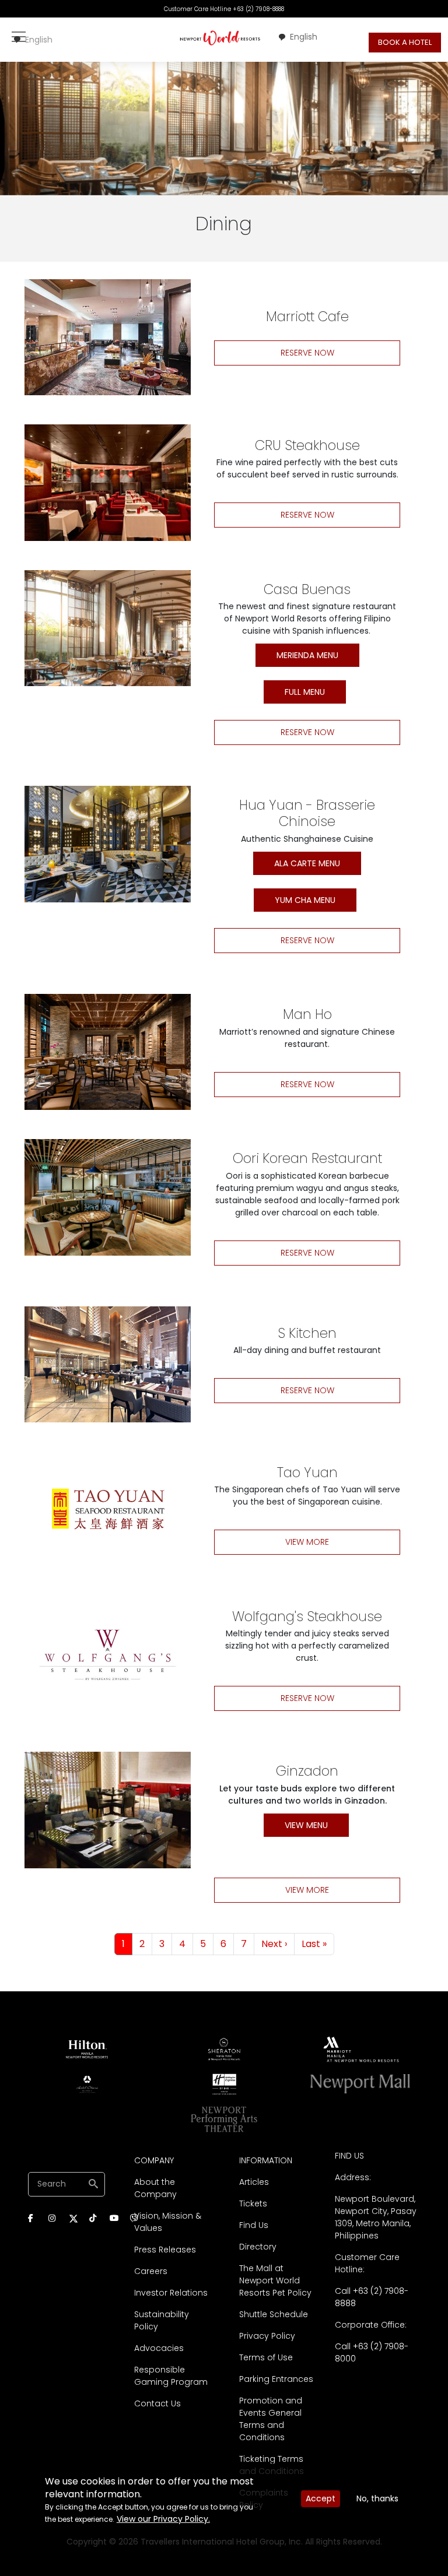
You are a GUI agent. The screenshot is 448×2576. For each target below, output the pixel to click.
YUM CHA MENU (305, 900)
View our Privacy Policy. (163, 2519)
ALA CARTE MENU (307, 863)
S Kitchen (307, 1333)
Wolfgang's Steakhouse (307, 1616)
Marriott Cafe (307, 317)
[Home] (220, 38)
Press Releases (165, 2250)
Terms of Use (266, 2357)
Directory (258, 2247)
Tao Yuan (307, 1472)
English (39, 40)
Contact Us (157, 2403)
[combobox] (33, 40)
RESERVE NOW (307, 353)
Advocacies (159, 2348)
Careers (151, 2271)
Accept (321, 2498)
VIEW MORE (307, 1542)
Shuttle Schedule (274, 2314)
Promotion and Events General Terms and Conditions (271, 2419)
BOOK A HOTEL (405, 42)
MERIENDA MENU (307, 655)
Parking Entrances (276, 2379)
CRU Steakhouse (307, 445)
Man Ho (307, 1014)
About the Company (155, 2188)
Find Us (254, 2225)
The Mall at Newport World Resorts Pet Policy (275, 2280)
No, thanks (377, 2498)
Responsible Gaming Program (171, 2376)
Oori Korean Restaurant (307, 1158)
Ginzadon (307, 1771)
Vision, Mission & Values (168, 2222)
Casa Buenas (307, 589)
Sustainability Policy (162, 2320)
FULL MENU (305, 692)
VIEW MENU (306, 1825)
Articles (254, 2182)
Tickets (253, 2204)
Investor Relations (171, 2293)
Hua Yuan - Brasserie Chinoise (307, 813)
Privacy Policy (267, 2336)
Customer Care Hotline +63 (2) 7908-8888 (224, 9)
